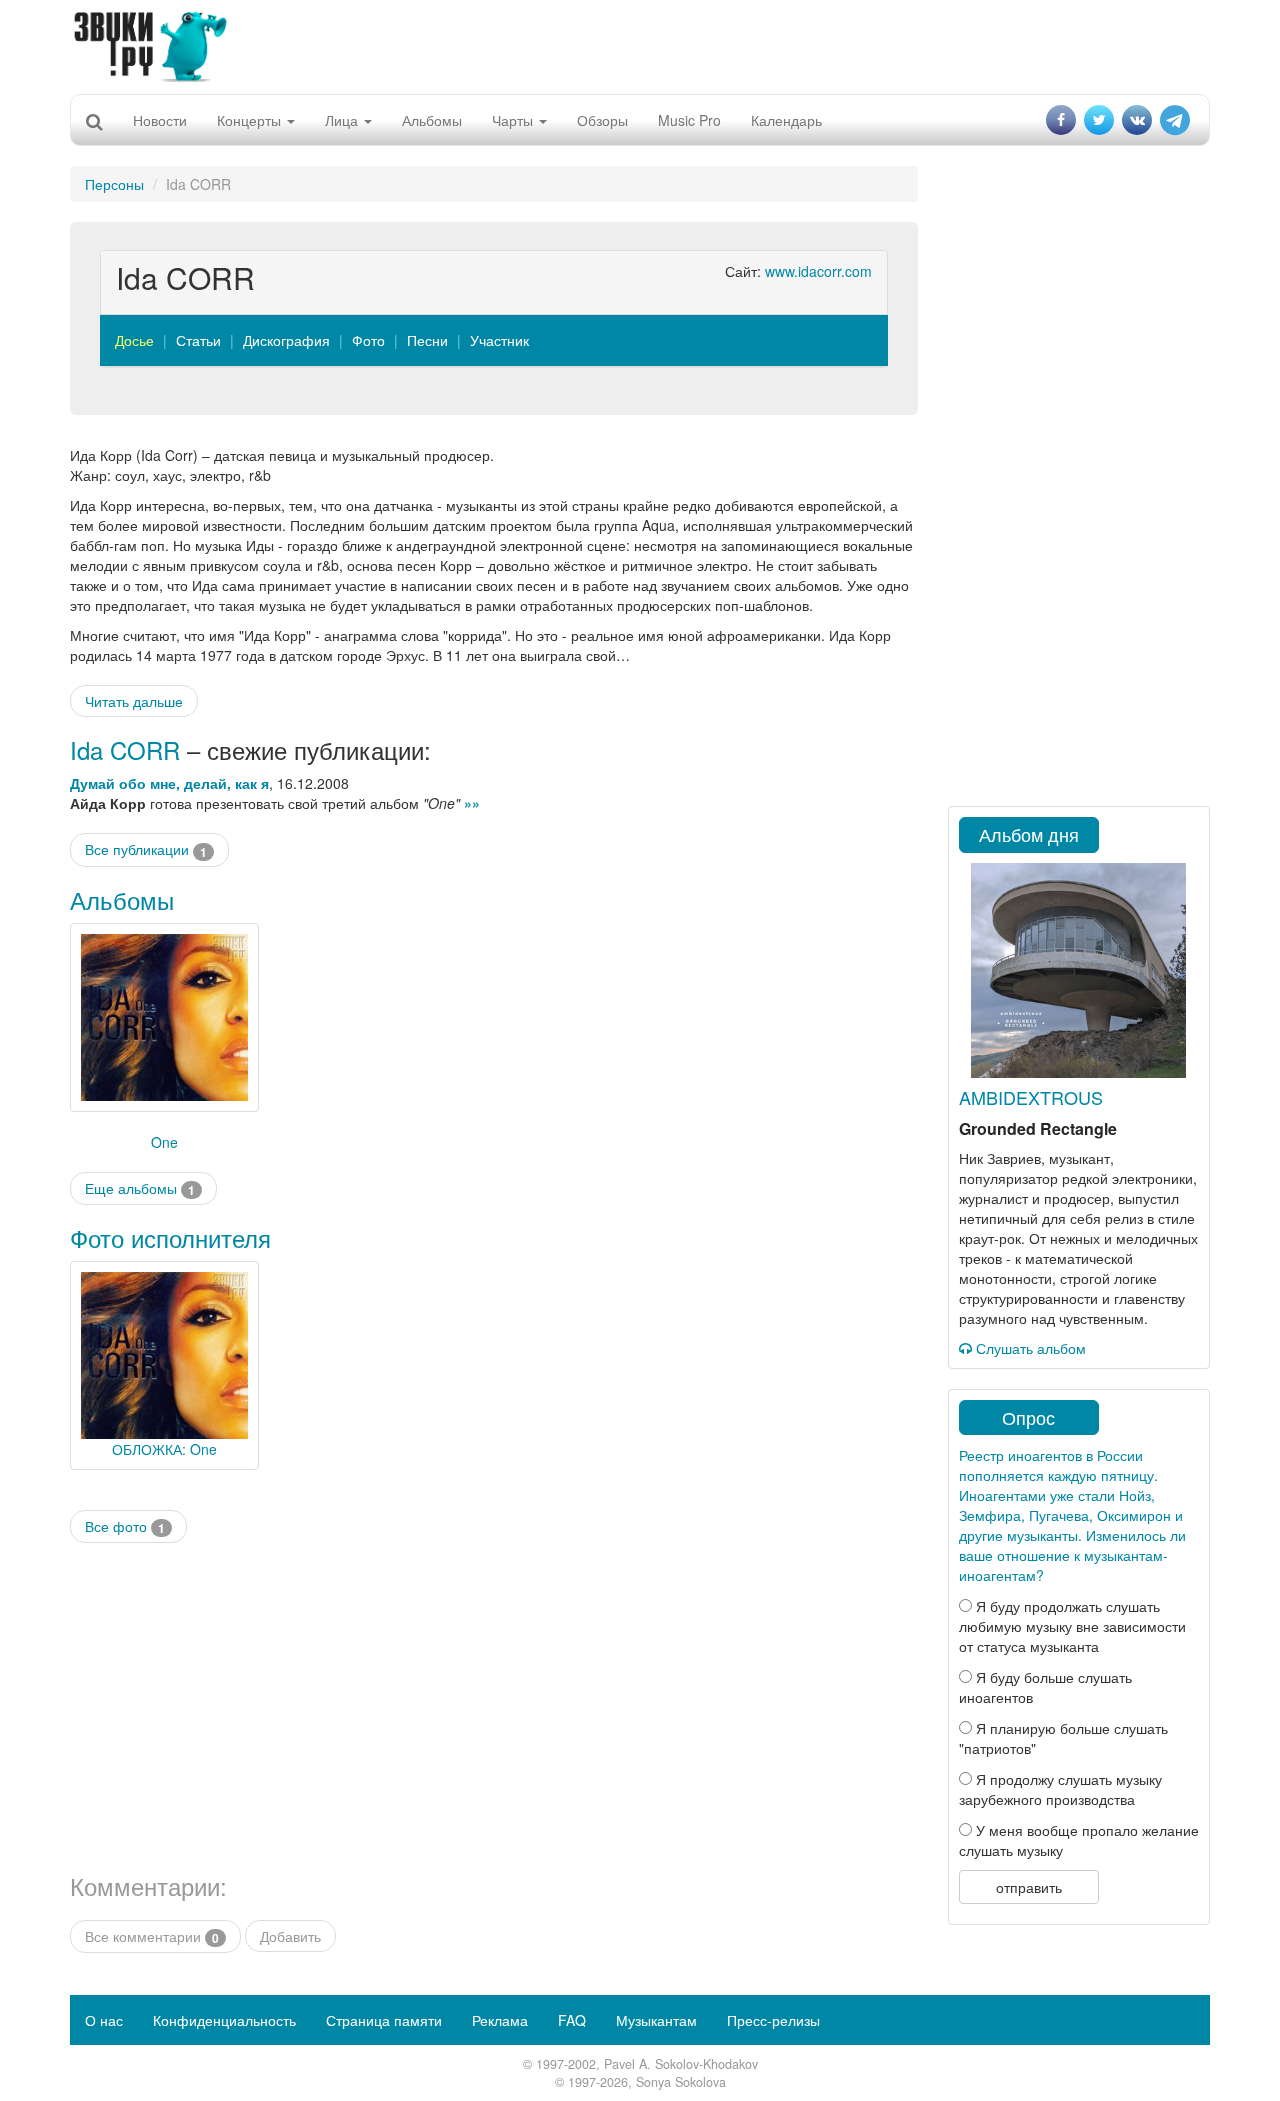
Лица (343, 120)
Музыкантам (656, 2020)
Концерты (251, 120)
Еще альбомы (140, 1188)
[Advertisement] (640, 45)
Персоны (114, 184)
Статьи (198, 340)
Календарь (786, 120)
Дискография (286, 340)
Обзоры (602, 120)
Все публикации (146, 849)
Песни (427, 340)
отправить (1029, 1887)
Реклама (500, 2020)
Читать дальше (134, 701)
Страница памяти (384, 2020)
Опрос (1028, 1417)
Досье (134, 340)
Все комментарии (152, 1936)
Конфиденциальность (224, 2020)
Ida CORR (125, 749)
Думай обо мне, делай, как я (169, 783)
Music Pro (689, 120)
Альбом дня (1029, 834)
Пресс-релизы (773, 2020)
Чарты (514, 120)
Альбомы (432, 120)
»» (472, 803)
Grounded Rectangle (1038, 1128)
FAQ (572, 2020)
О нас (104, 2020)
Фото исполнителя (170, 1237)
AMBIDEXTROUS (1031, 1097)
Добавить (290, 1936)
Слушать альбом (1029, 1348)
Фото (368, 340)
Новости (160, 120)
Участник (499, 340)
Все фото (125, 1526)
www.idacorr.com (818, 271)
